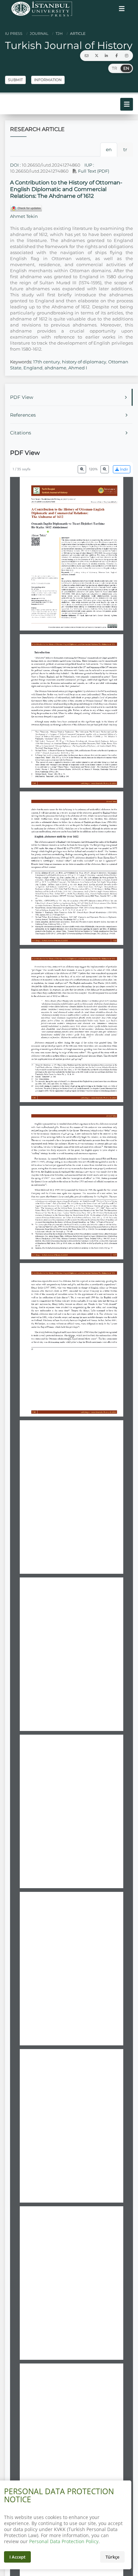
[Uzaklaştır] (82, 469)
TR (115, 68)
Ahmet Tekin (24, 216)
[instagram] (127, 56)
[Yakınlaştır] (105, 469)
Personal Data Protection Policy (64, 2541)
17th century (47, 362)
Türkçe (112, 2557)
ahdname (55, 368)
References (23, 415)
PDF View (22, 397)
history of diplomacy (84, 362)
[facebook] (117, 56)
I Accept (17, 2557)
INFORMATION (48, 80)
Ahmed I (78, 368)
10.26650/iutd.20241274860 (51, 165)
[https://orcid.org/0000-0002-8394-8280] (40, 532)
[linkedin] (107, 56)
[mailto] (86, 56)
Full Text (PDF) (93, 171)
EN (126, 68)
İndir (123, 469)
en (109, 149)
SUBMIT (15, 80)
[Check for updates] (26, 208)
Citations (21, 433)
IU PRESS (14, 34)
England (33, 368)
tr (125, 149)
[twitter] (96, 56)
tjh (59, 34)
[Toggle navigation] (122, 9)
